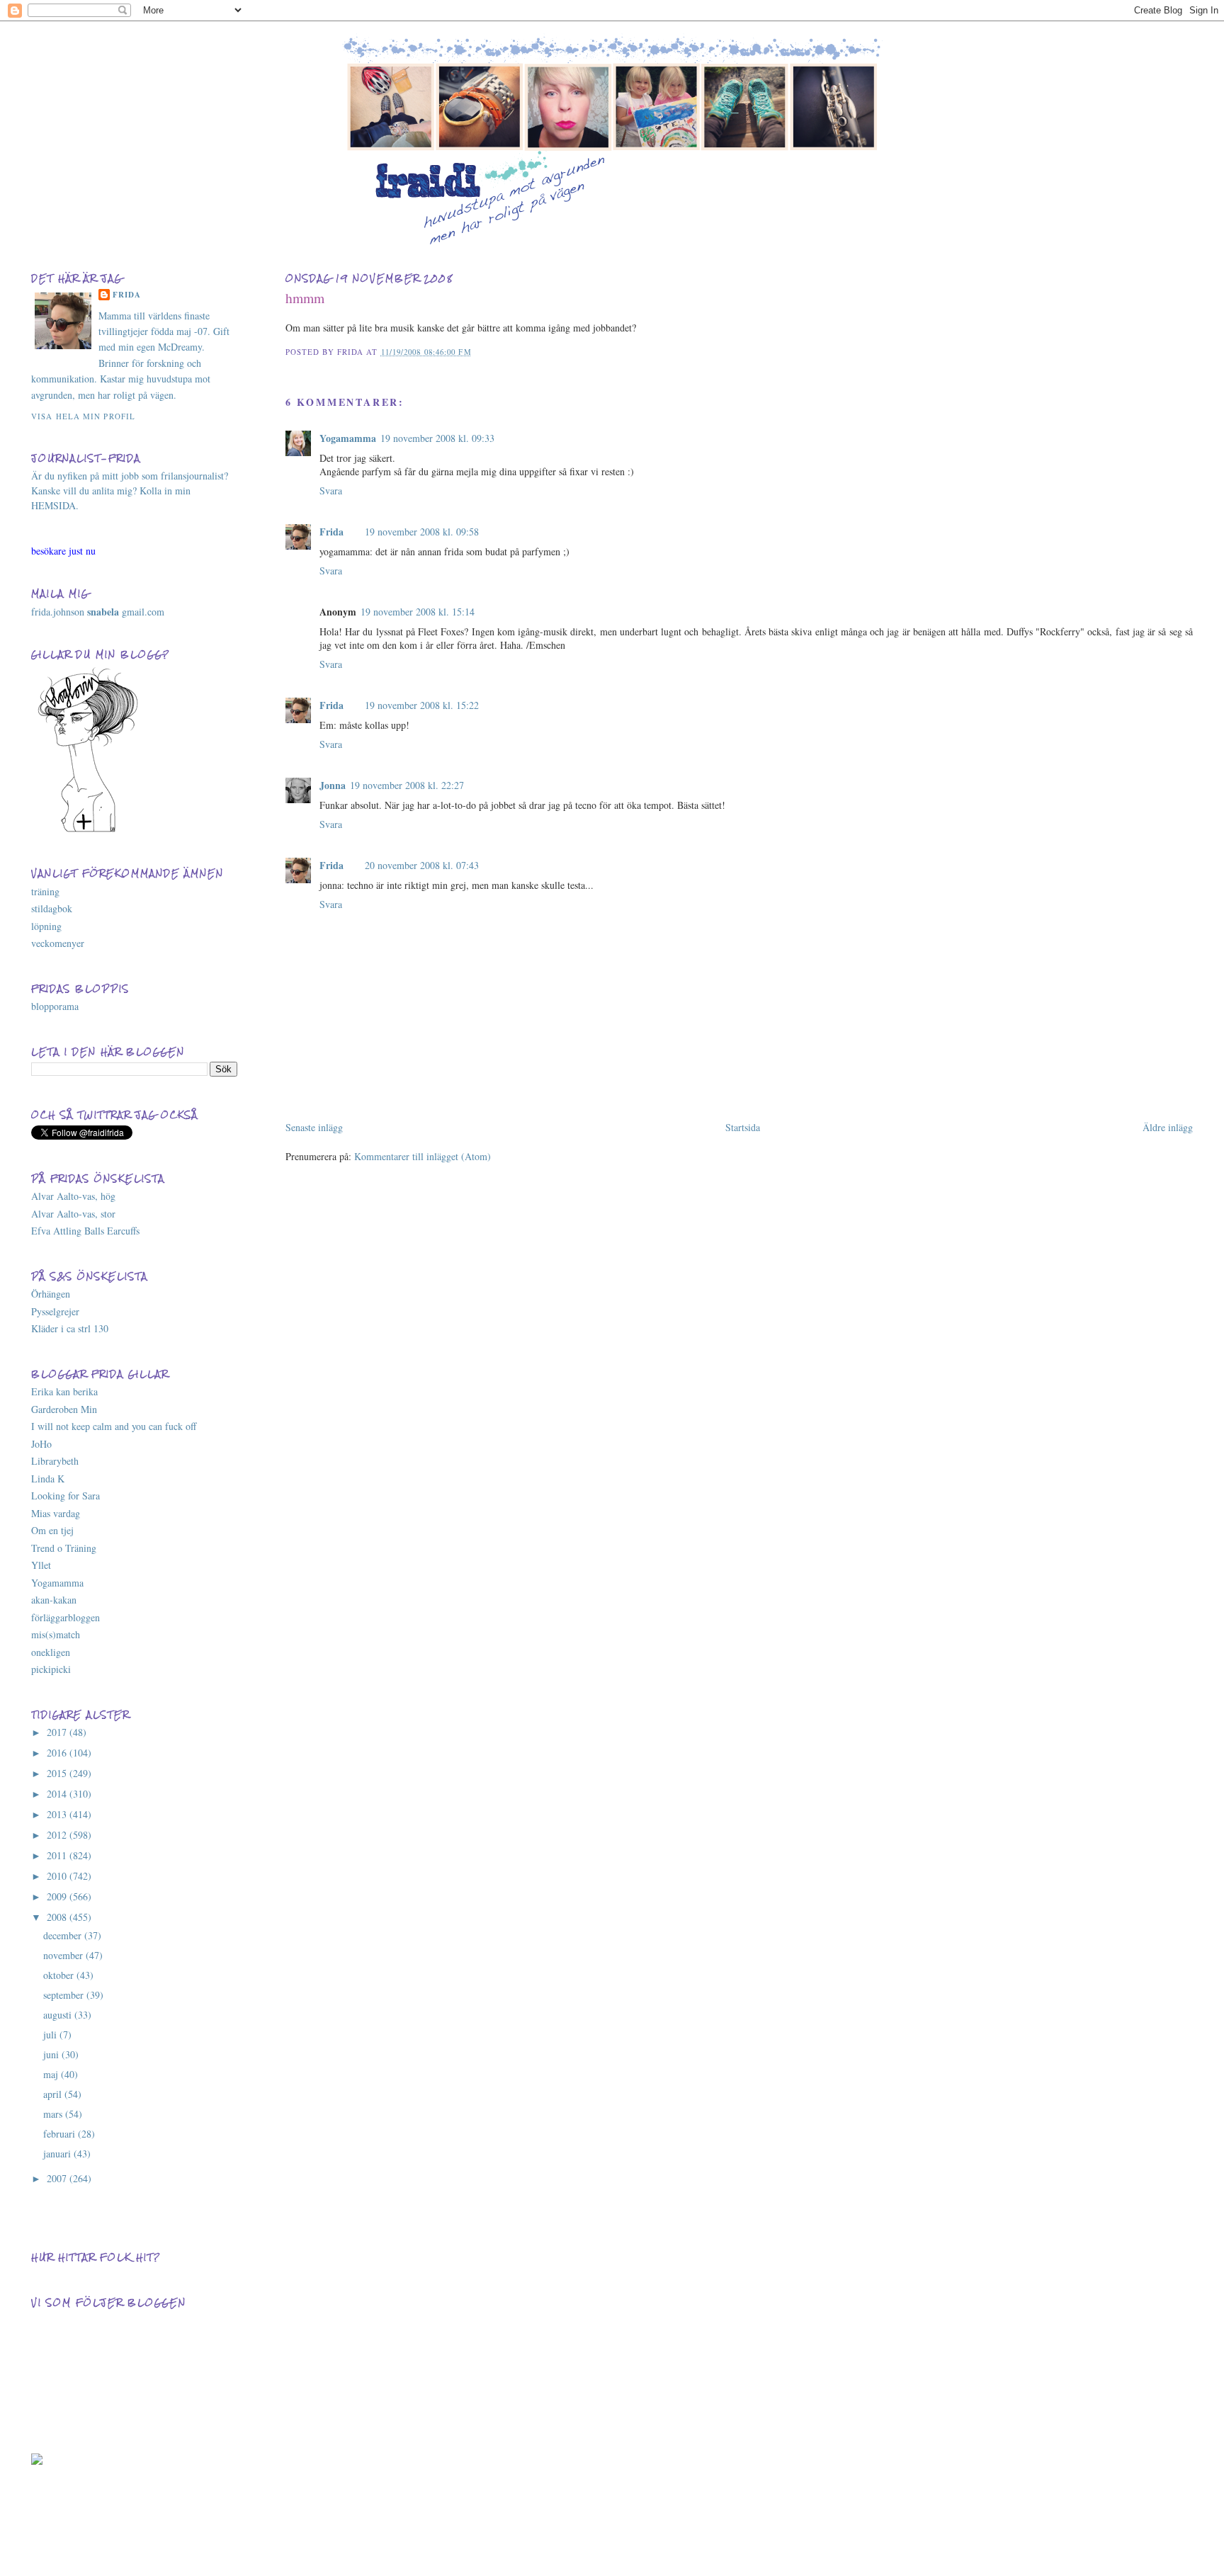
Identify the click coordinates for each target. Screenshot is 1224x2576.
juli (51, 2035)
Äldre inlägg (1168, 1127)
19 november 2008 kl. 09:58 (422, 532)
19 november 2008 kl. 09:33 (437, 438)
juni (52, 2054)
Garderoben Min (64, 1409)
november (64, 1955)
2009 (58, 1896)
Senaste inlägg (314, 1127)
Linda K (48, 1479)
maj (52, 2074)
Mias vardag (56, 1513)
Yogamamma (348, 438)
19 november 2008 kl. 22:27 (407, 785)
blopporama (55, 1006)
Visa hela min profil (83, 416)
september (65, 1995)
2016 (58, 1753)
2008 (58, 1917)
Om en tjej (52, 1530)
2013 (58, 1814)
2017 (58, 1732)
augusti (59, 2015)
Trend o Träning (64, 1548)
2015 (58, 1773)
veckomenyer (58, 943)
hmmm (305, 298)
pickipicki (51, 1669)
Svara (331, 490)
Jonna (333, 785)
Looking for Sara (66, 1496)
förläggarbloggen (66, 1617)
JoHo (41, 1444)
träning (45, 891)
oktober (60, 1975)
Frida (331, 532)
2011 (58, 1855)
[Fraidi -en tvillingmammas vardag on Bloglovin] (88, 830)
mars (54, 2114)
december (64, 1935)
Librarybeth (55, 1461)
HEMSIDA (53, 505)
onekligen (51, 1652)
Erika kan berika (64, 1391)
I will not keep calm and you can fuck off (114, 1426)
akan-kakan (54, 1600)
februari (61, 2134)
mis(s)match (56, 1634)
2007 (58, 2178)
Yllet (41, 1565)
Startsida (743, 1127)
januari (58, 2154)
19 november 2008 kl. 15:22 (422, 705)
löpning (46, 926)
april (54, 2094)
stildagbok (52, 908)
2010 (58, 1876)
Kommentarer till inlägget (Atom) (423, 1156)
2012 (58, 1835)
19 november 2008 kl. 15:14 (418, 612)
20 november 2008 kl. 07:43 (422, 865)
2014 (58, 1794)
